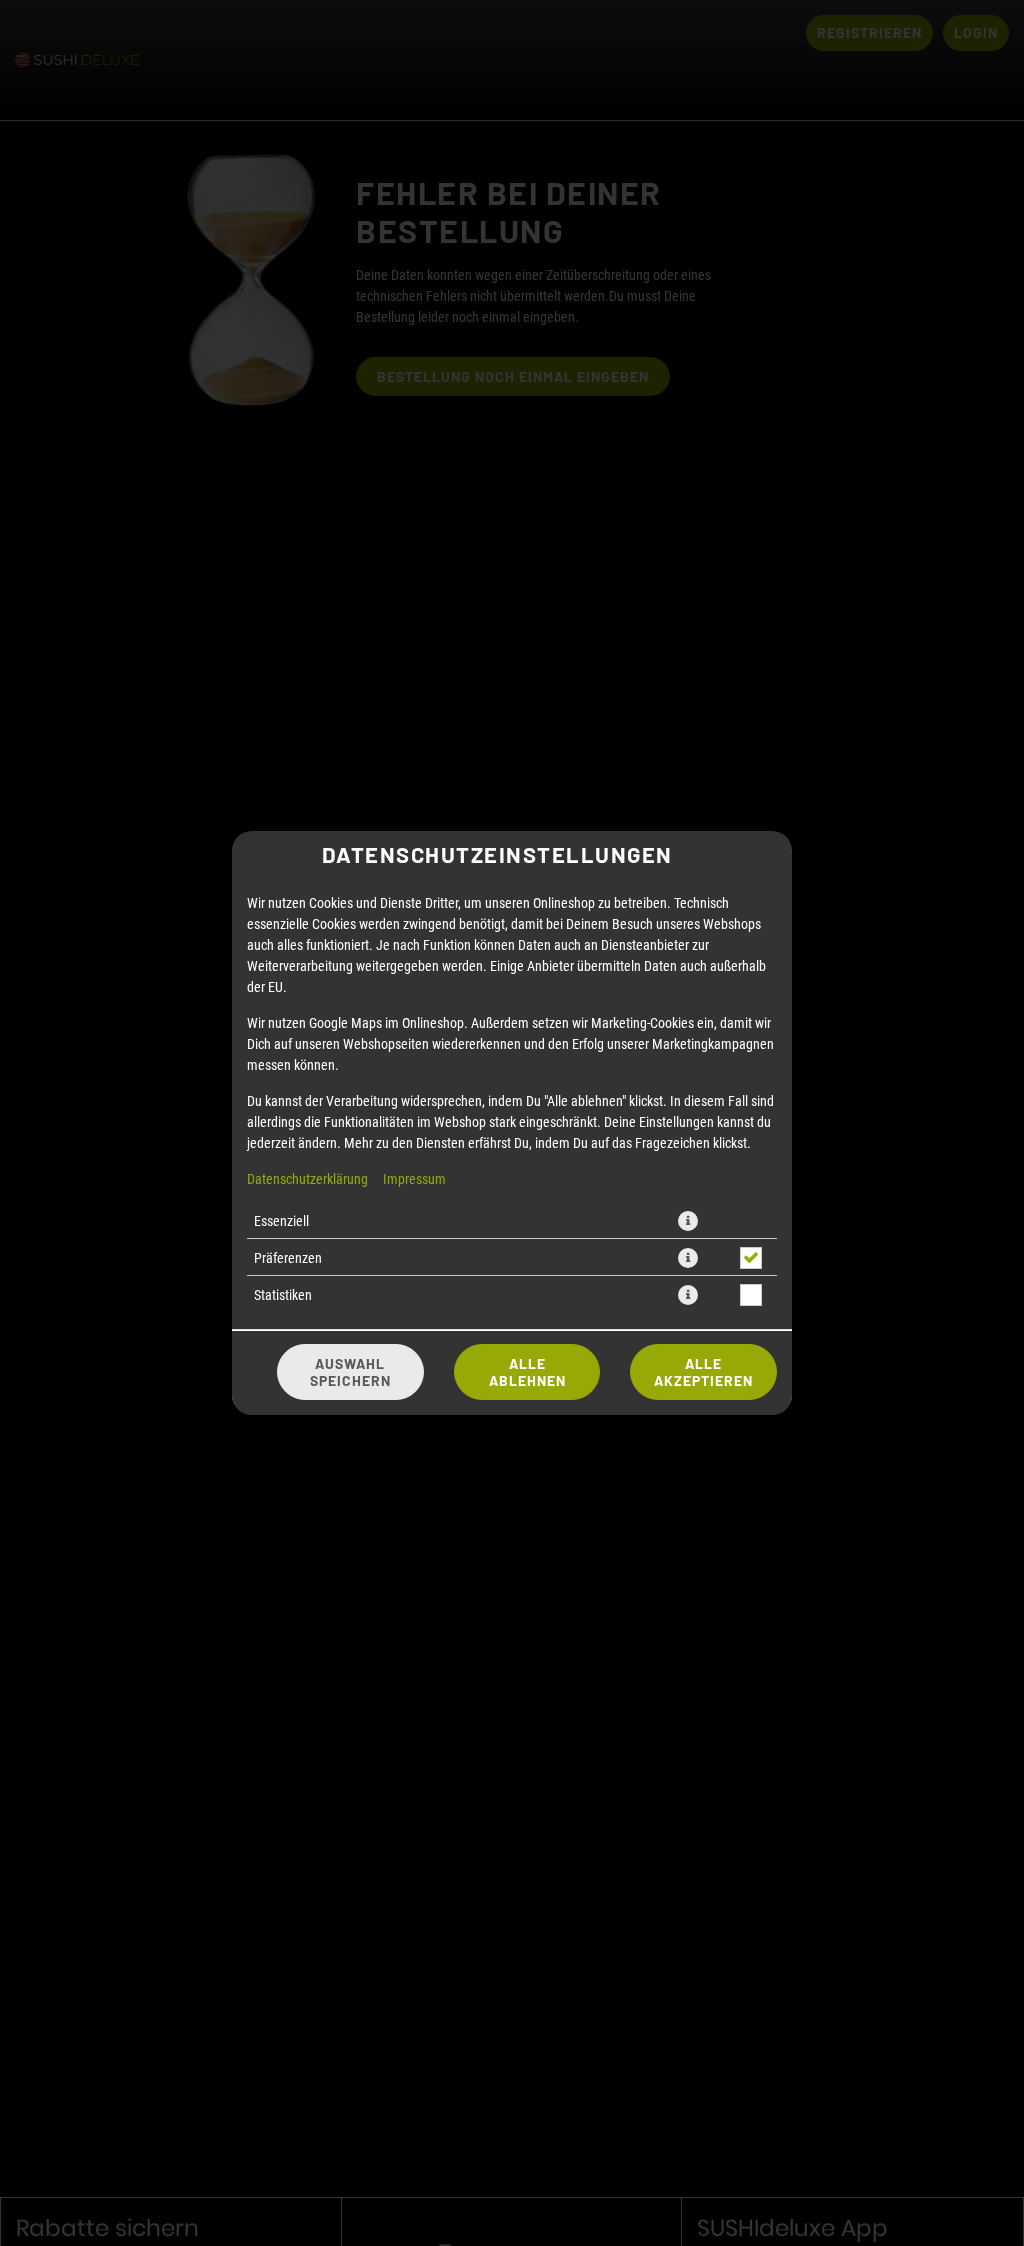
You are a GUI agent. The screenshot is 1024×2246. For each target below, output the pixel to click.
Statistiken (283, 1294)
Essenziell (281, 1220)
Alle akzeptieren (703, 1372)
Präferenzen (288, 1257)
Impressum (414, 1178)
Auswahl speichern (350, 1372)
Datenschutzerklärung (307, 1178)
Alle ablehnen (527, 1372)
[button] (688, 1221)
